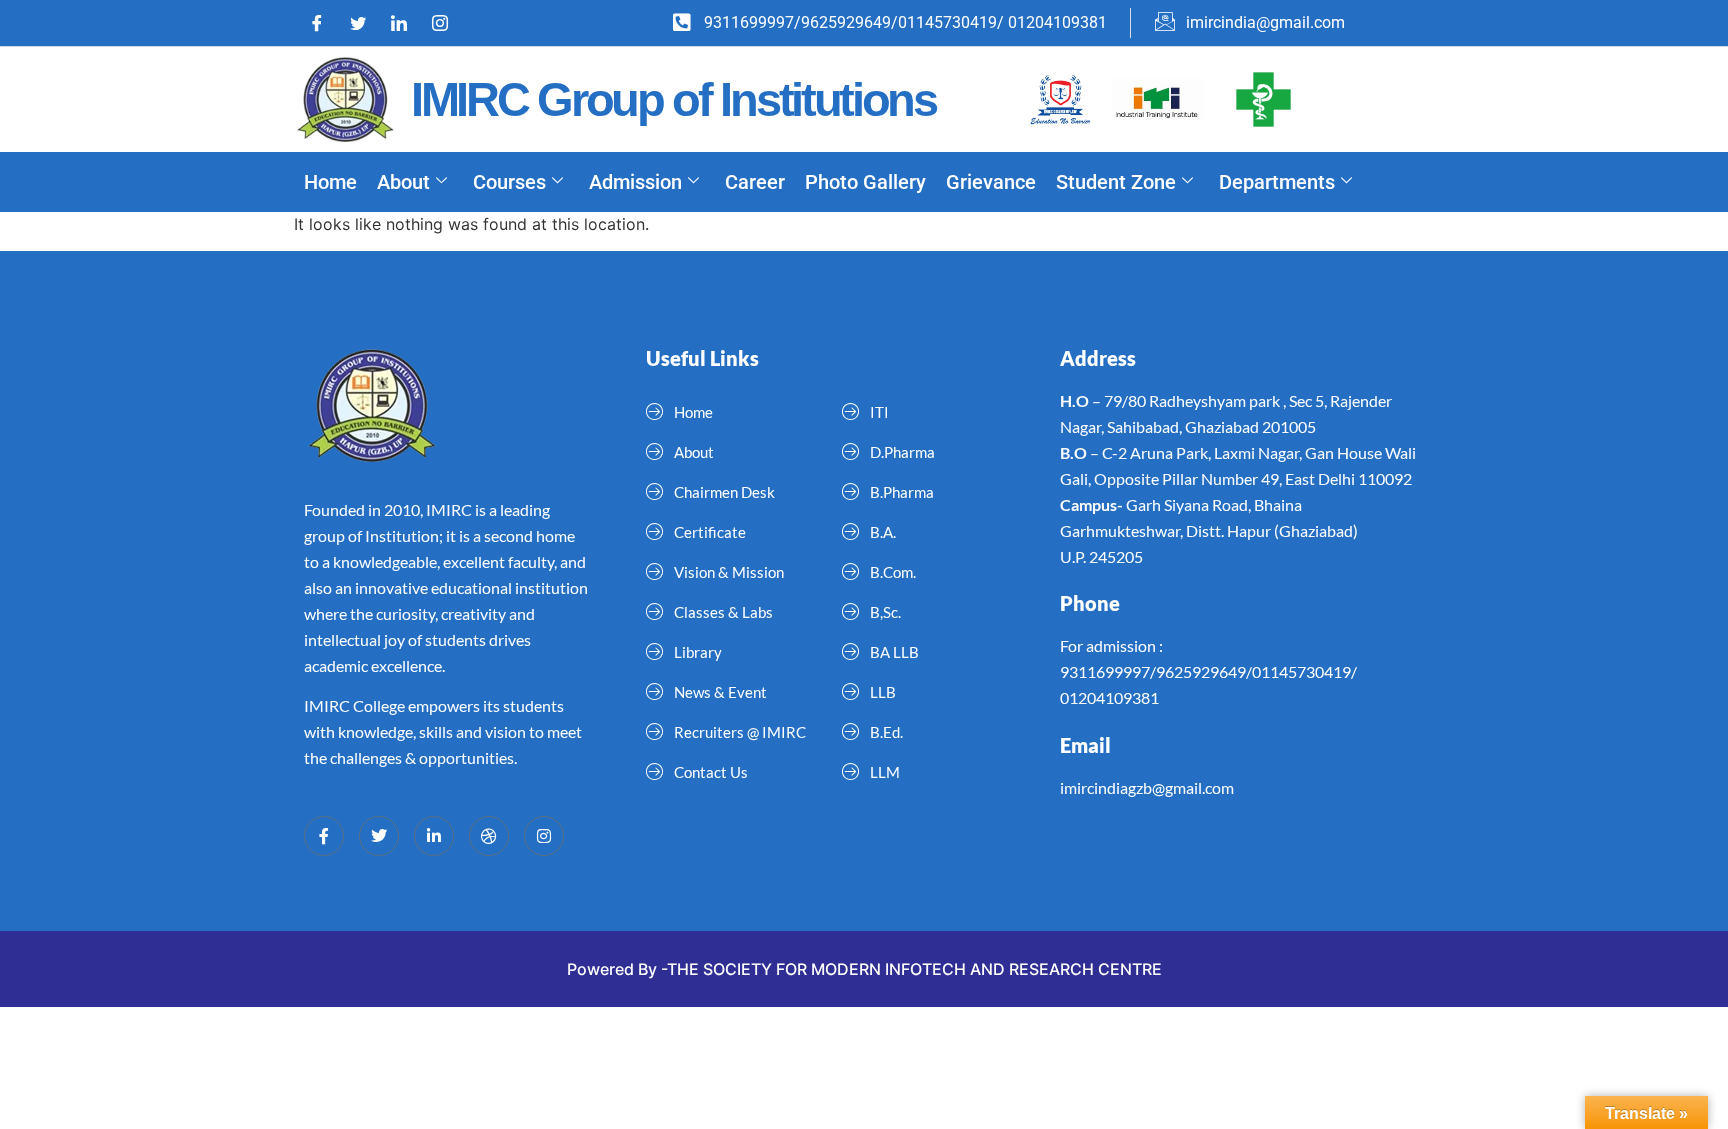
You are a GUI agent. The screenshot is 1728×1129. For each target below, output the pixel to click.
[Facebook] (324, 23)
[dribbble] (489, 836)
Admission (635, 182)
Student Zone (1116, 182)
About (403, 182)
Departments (1277, 182)
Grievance (991, 182)
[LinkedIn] (406, 23)
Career (755, 182)
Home (330, 182)
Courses (509, 182)
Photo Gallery (865, 182)
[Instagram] (447, 23)
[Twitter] (365, 23)
